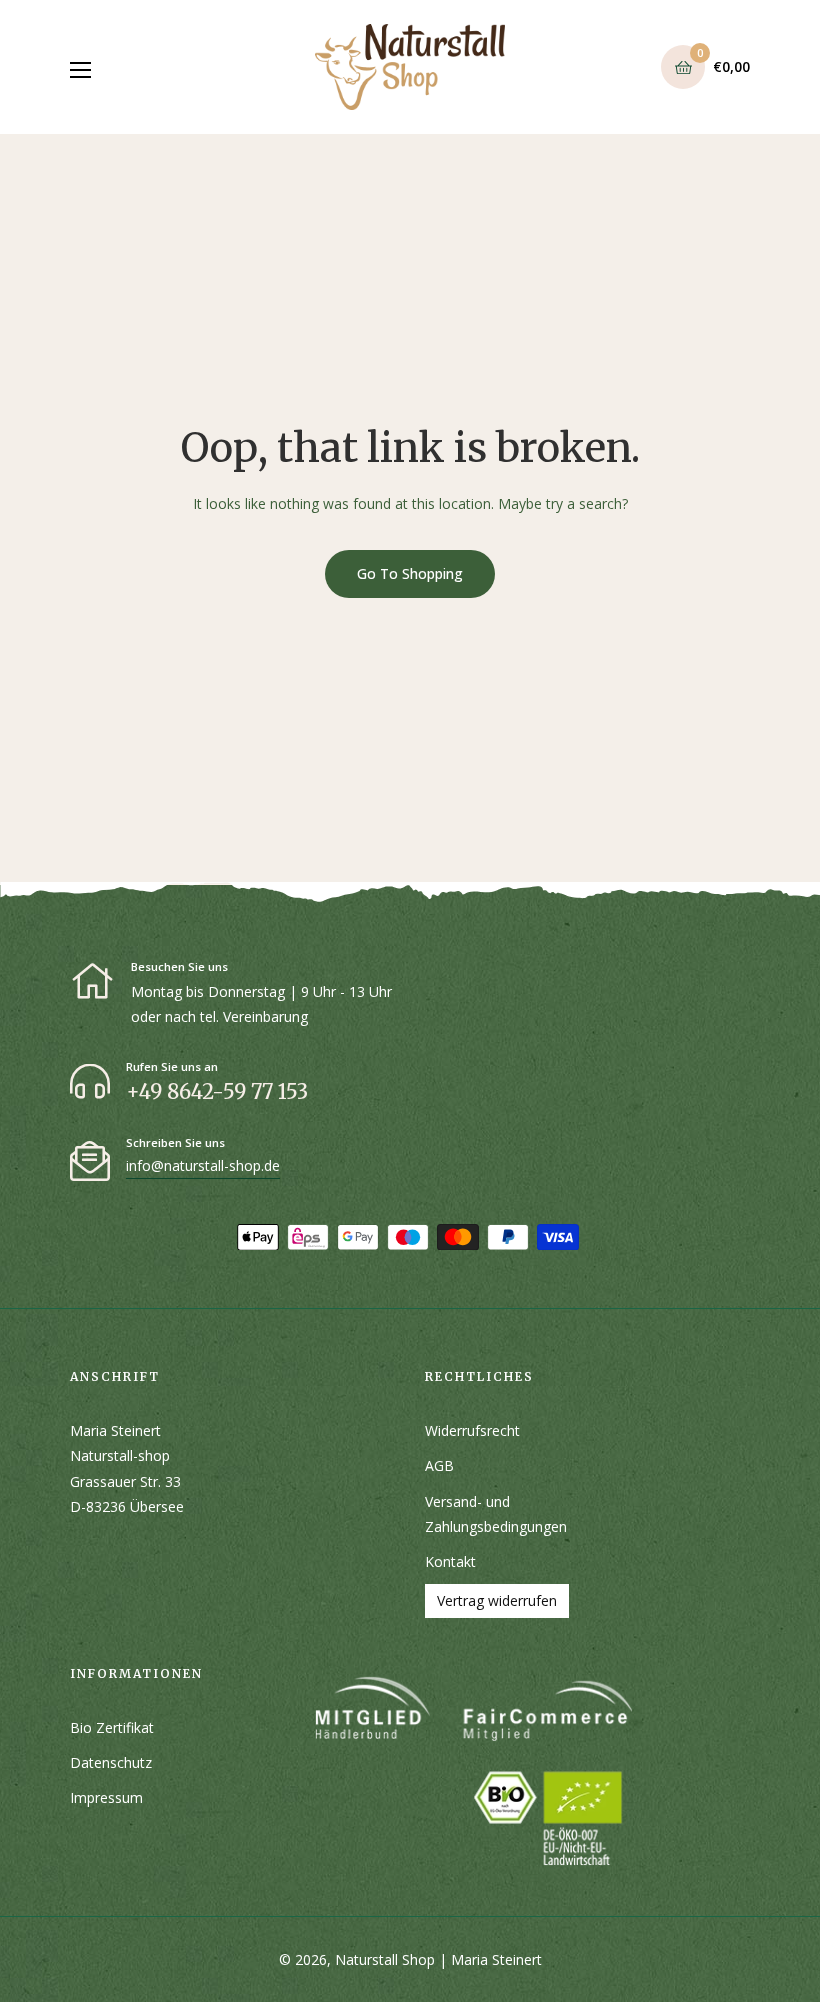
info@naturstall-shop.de (203, 1165)
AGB (439, 1465)
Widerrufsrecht (472, 1430)
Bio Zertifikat (112, 1727)
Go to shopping (410, 573)
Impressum (106, 1797)
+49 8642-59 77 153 (217, 1091)
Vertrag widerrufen (497, 1600)
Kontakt (450, 1561)
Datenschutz (111, 1762)
